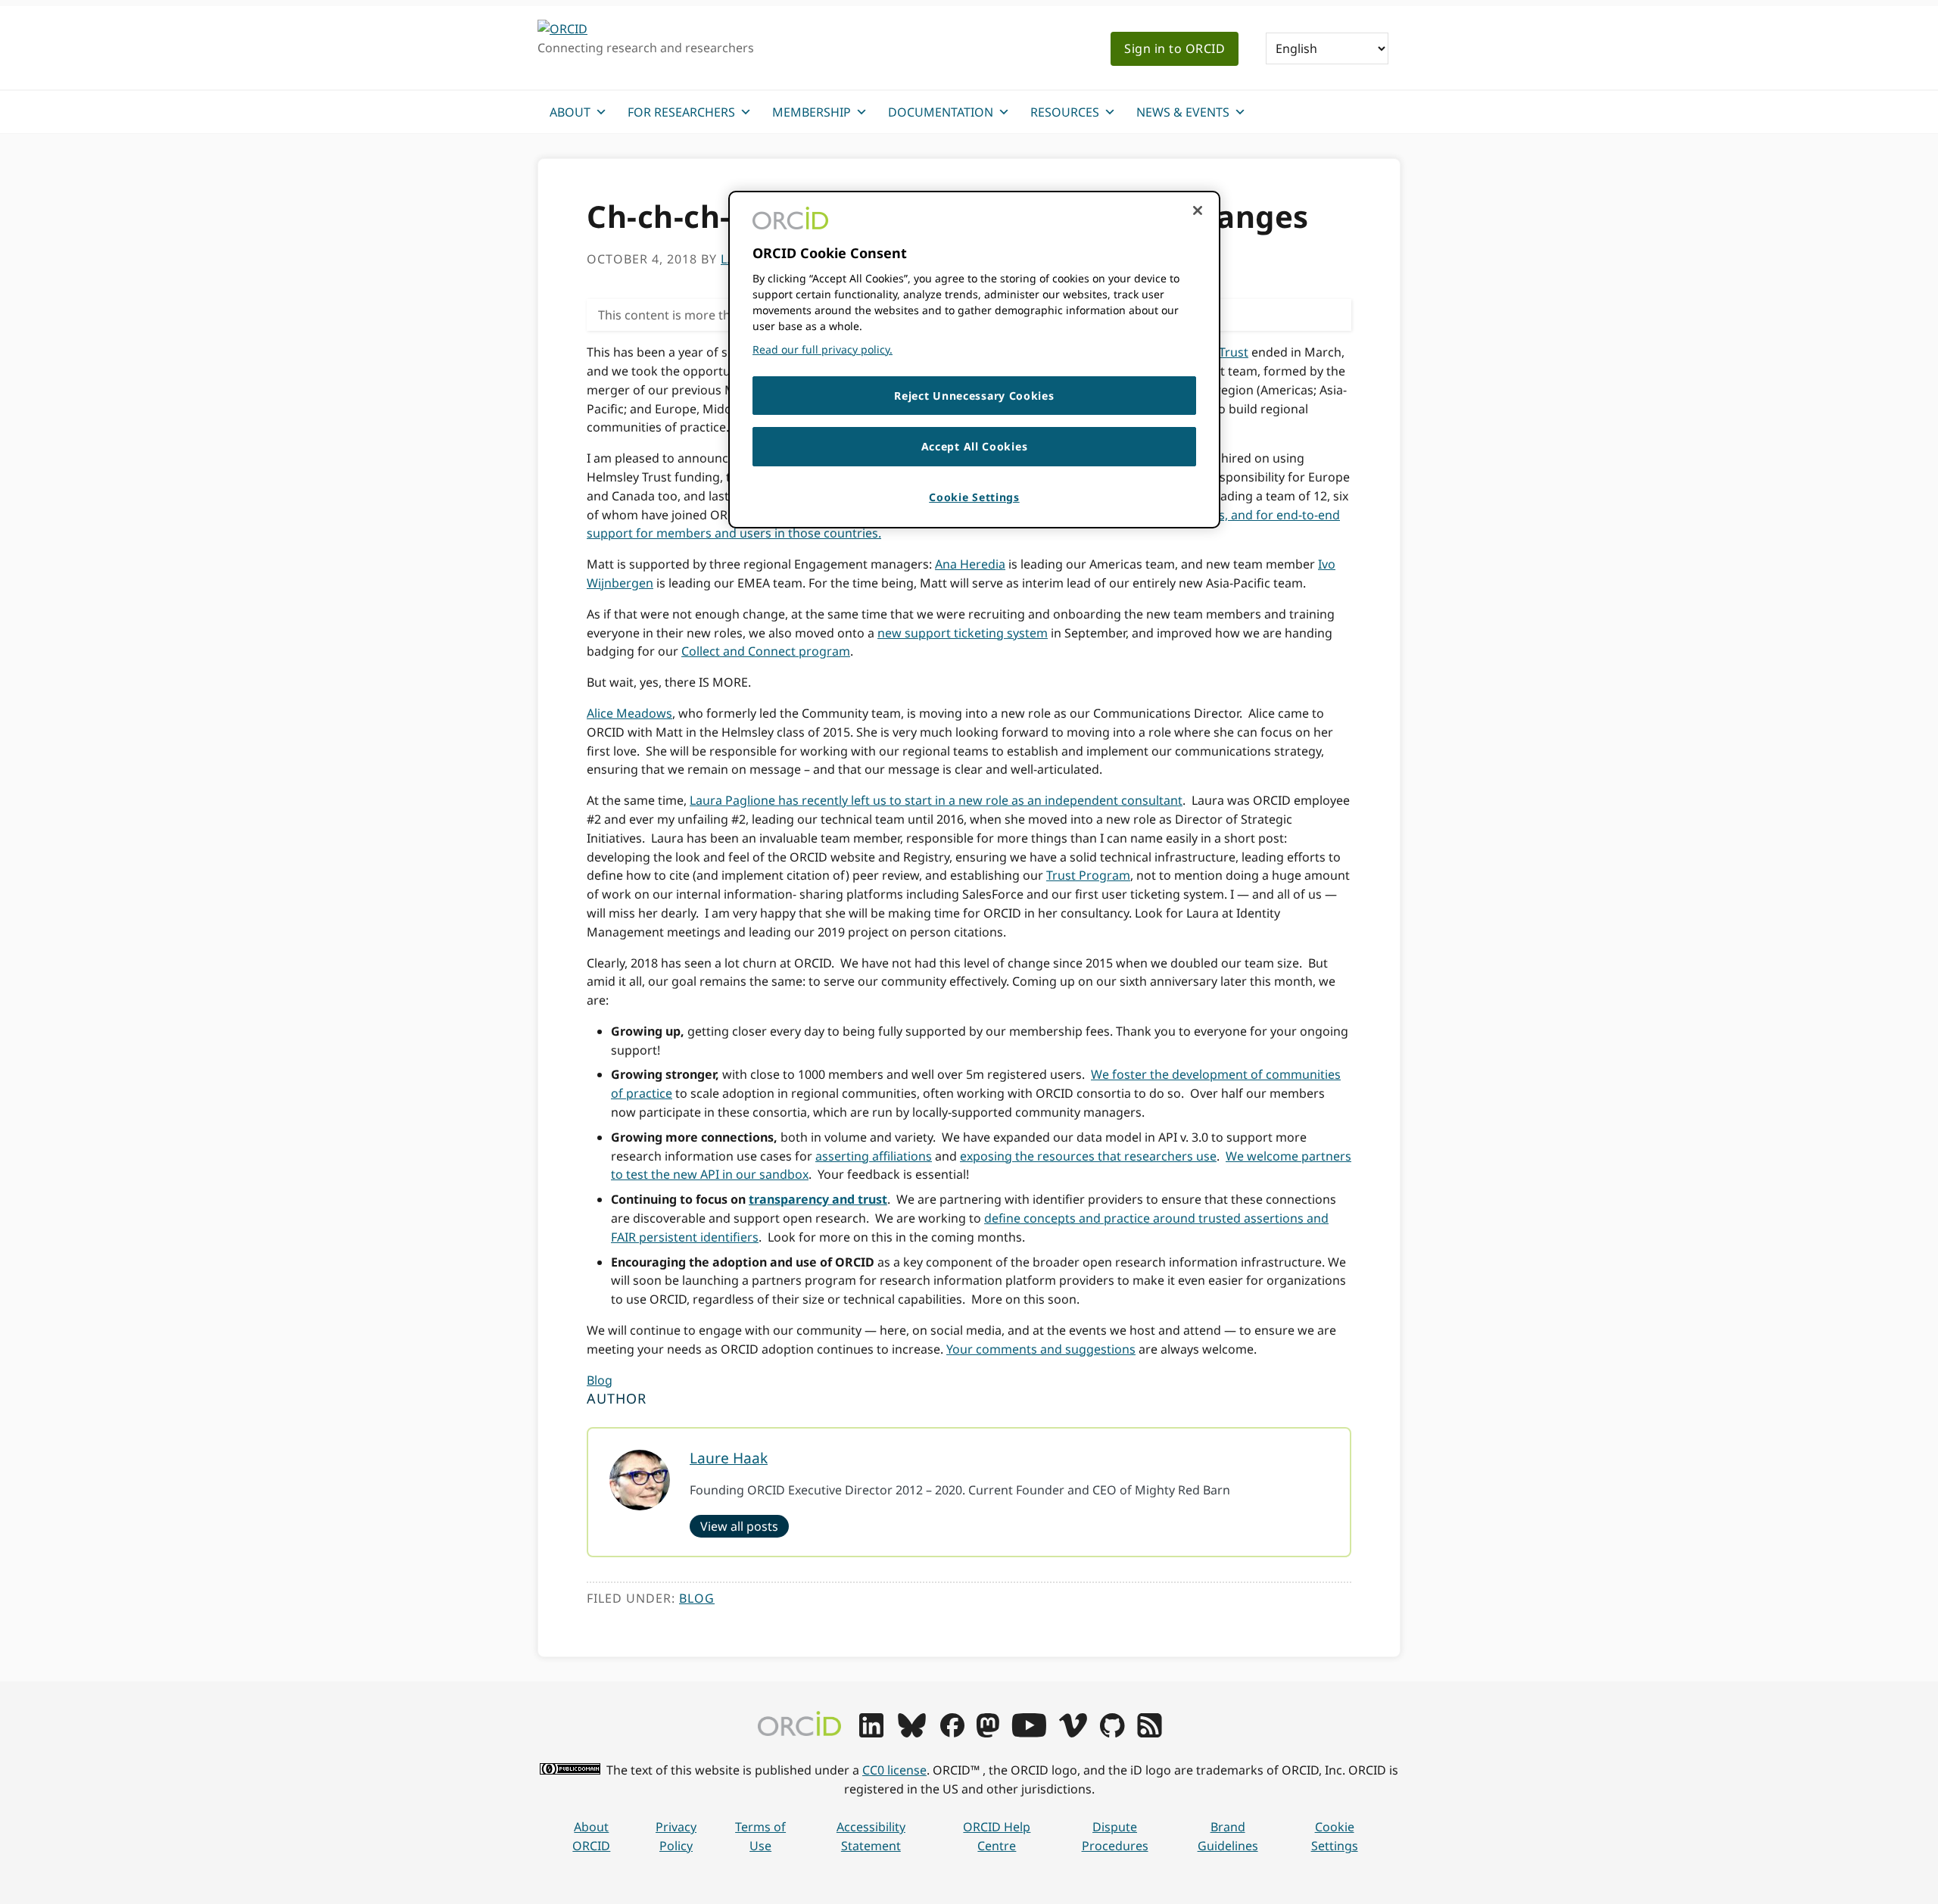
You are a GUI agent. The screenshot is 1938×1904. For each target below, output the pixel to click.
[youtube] (1029, 1733)
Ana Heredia (970, 564)
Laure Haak (729, 1458)
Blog (600, 1380)
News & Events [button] (1183, 112)
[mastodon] (988, 1733)
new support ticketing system (963, 633)
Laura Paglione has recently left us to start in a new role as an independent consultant (936, 800)
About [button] (570, 112)
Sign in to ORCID (1175, 48)
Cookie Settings (1335, 1836)
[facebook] (952, 1733)
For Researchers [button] (681, 112)
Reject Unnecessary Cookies (974, 396)
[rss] (1150, 1733)
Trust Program (1088, 875)
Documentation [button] (941, 112)
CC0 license (894, 1770)
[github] (1112, 1733)
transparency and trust (818, 1199)
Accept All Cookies (975, 446)
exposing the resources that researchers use (1088, 1156)
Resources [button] (1065, 112)
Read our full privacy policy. (823, 349)
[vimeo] (1073, 1733)
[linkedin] (871, 1733)
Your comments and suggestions (1041, 1349)
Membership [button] (812, 112)
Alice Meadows (629, 713)
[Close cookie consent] (1198, 210)
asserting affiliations (874, 1156)
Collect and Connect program (766, 651)
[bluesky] (912, 1733)
